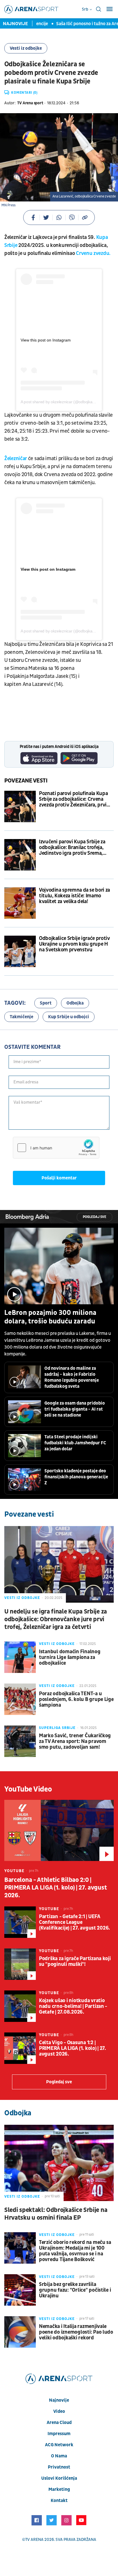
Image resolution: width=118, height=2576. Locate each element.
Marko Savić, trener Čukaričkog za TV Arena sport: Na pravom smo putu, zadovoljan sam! (75, 1742)
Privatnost (59, 2467)
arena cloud (59, 2423)
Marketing (59, 2489)
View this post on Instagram (46, 340)
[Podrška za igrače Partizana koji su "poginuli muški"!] (20, 1964)
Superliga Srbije (57, 1728)
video (59, 2411)
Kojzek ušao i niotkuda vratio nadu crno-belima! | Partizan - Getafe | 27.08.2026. (73, 2006)
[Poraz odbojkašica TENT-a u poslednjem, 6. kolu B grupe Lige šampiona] (20, 1699)
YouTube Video (28, 1789)
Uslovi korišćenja (59, 2478)
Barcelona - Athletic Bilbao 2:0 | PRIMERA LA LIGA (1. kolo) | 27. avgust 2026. (56, 1888)
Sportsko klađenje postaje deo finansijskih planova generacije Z (76, 1477)
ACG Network (59, 2445)
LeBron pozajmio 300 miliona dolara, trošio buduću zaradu (50, 1317)
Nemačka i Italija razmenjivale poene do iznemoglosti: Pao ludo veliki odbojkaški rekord (76, 2332)
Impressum (59, 2434)
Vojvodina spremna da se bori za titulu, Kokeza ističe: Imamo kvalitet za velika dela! (74, 896)
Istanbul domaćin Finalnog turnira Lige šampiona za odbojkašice (70, 1658)
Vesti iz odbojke (26, 48)
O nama (59, 2456)
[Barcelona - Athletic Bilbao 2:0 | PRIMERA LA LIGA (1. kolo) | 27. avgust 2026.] (59, 1830)
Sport (46, 1003)
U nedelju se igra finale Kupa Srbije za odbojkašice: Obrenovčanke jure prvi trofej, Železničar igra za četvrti (56, 1619)
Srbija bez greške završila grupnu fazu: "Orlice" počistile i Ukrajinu (75, 2290)
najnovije (59, 2400)
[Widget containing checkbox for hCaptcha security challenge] (56, 1148)
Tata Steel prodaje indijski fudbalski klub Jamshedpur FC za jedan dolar (75, 1443)
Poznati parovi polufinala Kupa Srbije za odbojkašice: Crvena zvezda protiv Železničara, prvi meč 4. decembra (73, 799)
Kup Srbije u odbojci (69, 1017)
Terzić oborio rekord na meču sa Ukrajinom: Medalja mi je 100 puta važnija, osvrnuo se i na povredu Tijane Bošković (75, 2251)
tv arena (34, 2540)
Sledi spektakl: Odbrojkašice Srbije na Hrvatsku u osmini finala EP (56, 2214)
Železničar (16, 459)
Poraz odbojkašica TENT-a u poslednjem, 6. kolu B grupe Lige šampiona (76, 1700)
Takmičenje (21, 1017)
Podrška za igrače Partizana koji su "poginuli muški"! (75, 1962)
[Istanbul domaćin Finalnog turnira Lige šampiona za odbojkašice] (20, 1657)
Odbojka (75, 1003)
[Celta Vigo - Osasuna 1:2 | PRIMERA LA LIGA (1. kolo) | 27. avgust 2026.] (20, 2048)
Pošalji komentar (59, 1178)
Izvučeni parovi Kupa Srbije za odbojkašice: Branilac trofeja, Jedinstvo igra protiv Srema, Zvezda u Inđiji (72, 848)
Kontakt (59, 2501)
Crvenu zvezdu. (93, 253)
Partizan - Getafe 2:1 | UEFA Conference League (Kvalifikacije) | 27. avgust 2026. (74, 1922)
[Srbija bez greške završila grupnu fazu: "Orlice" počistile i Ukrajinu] (20, 2290)
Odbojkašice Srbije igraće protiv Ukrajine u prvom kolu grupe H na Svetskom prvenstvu (74, 944)
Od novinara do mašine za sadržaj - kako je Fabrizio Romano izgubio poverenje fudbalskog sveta (72, 1377)
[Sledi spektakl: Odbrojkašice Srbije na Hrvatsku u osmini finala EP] (59, 2163)
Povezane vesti (26, 781)
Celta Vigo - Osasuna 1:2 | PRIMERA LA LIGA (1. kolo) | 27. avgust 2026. (72, 2048)
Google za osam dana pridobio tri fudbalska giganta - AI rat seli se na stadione (75, 1409)
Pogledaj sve (95, 1217)
